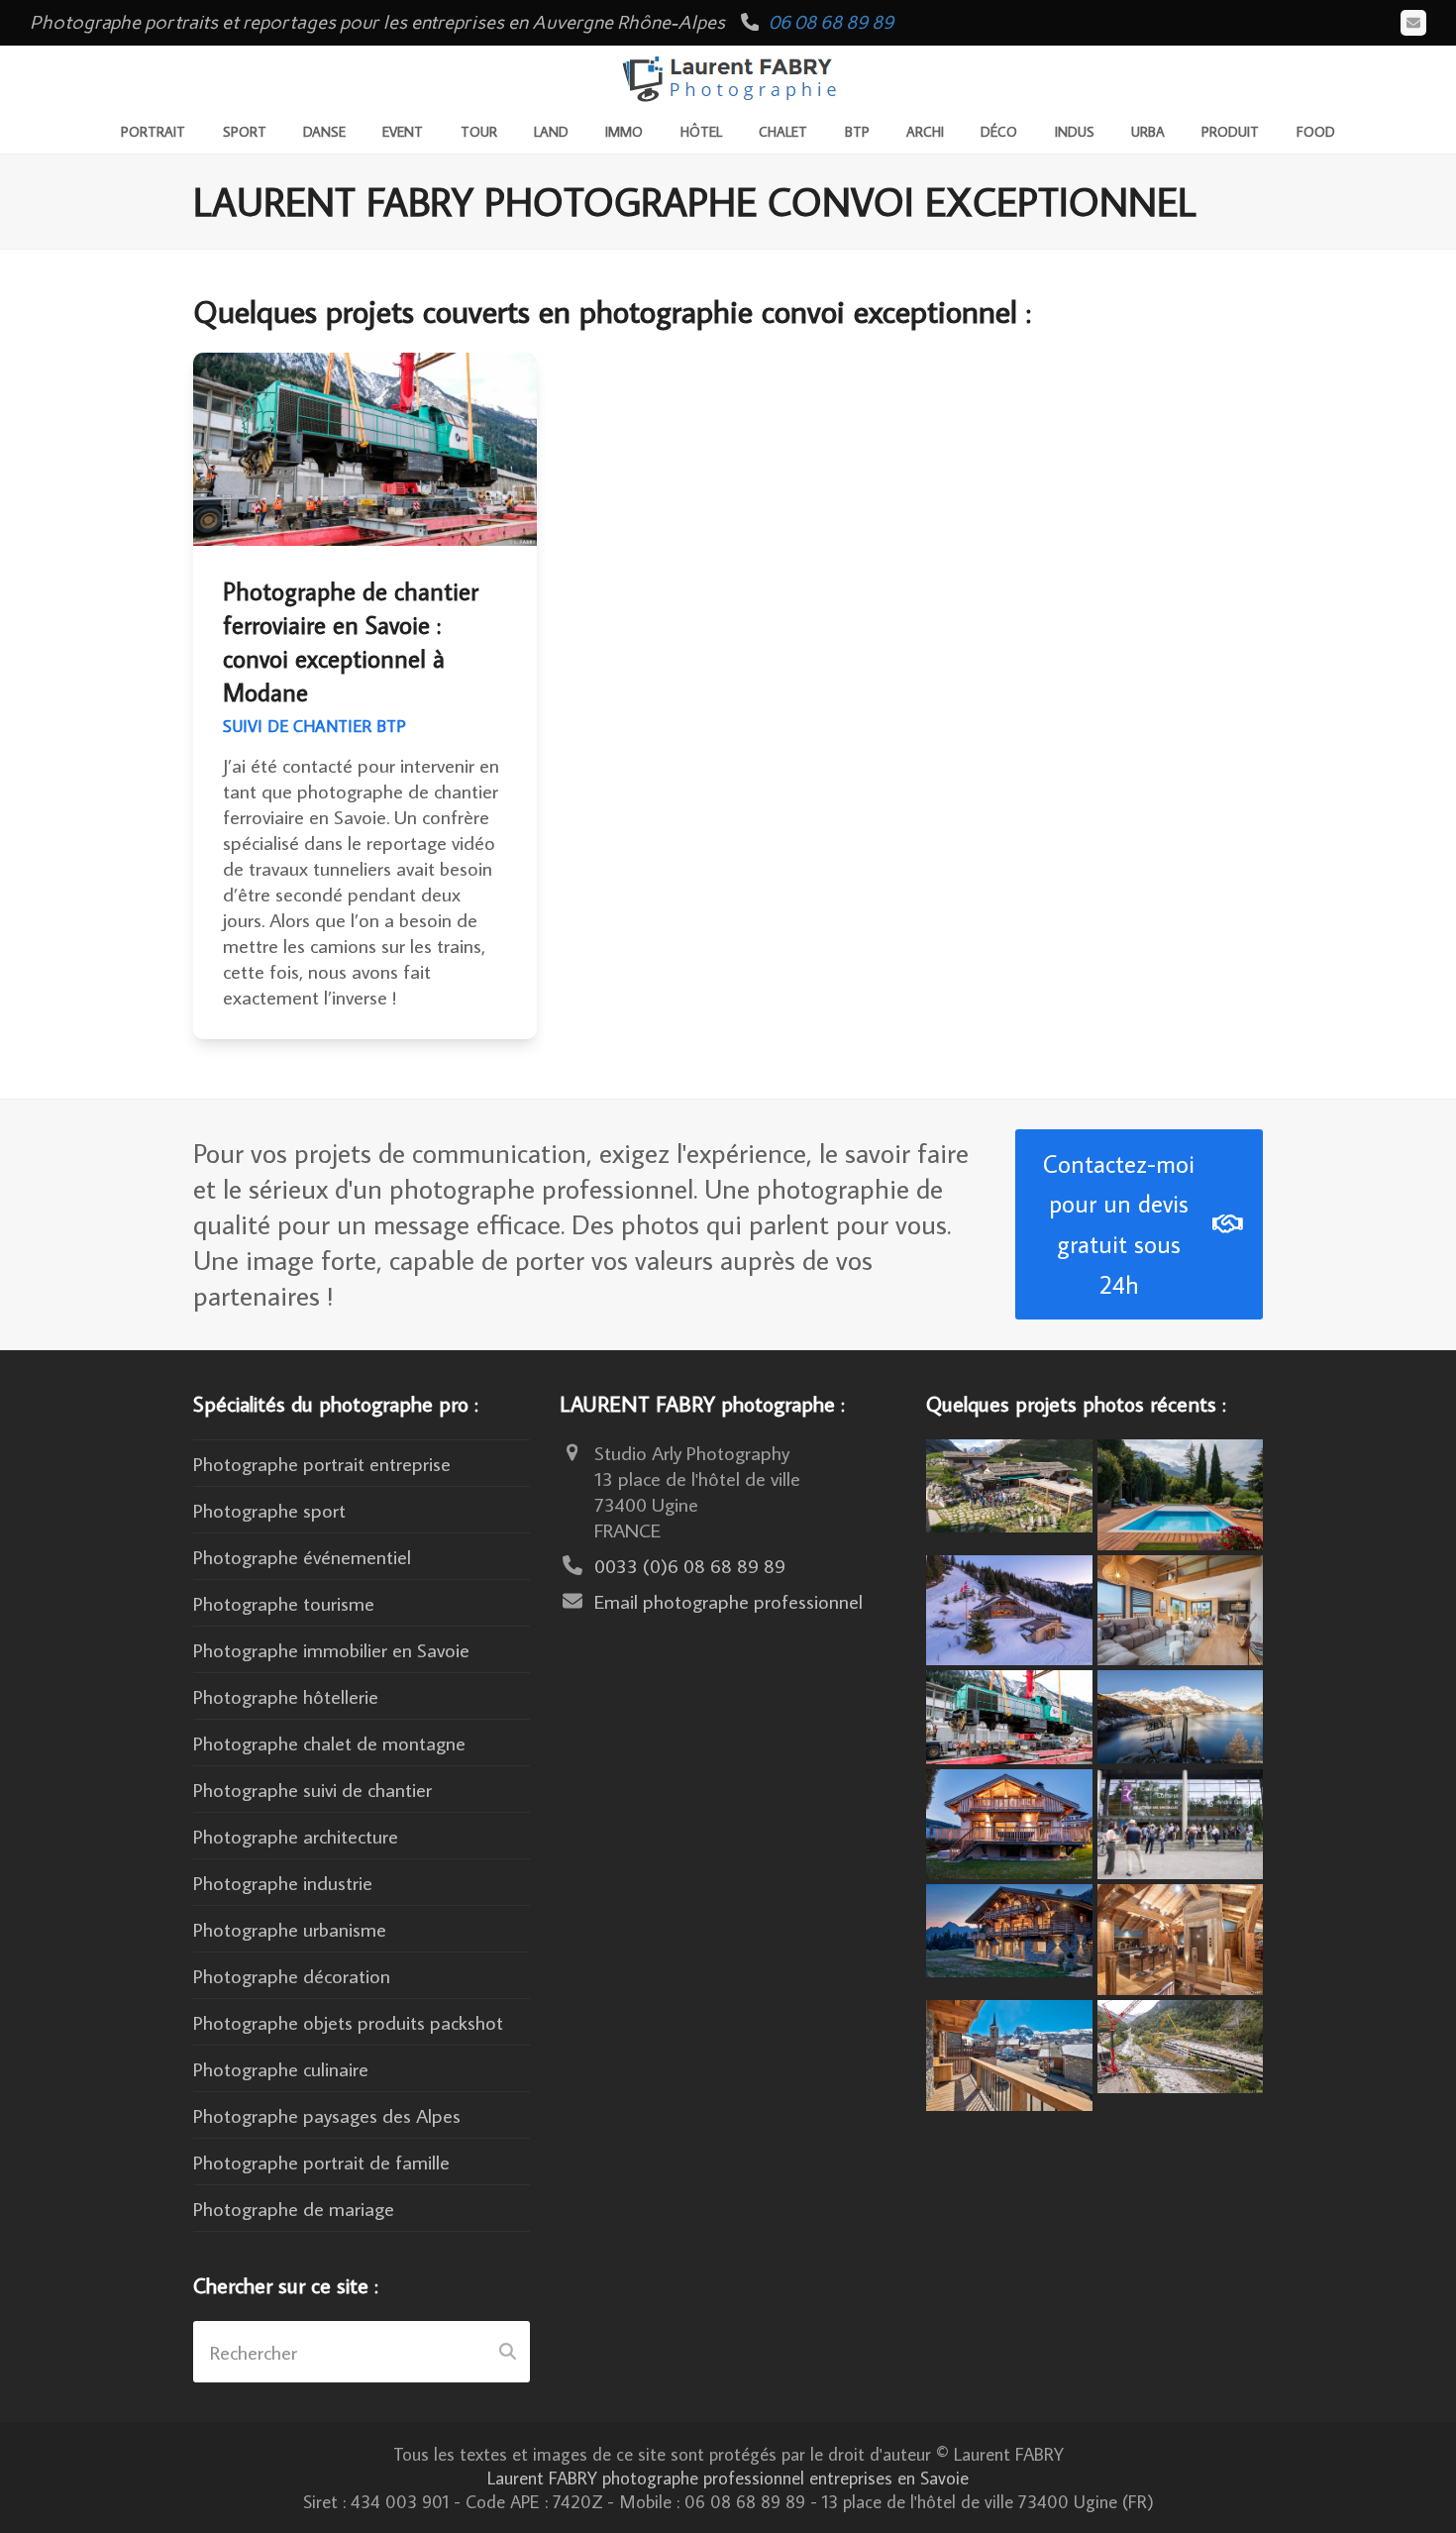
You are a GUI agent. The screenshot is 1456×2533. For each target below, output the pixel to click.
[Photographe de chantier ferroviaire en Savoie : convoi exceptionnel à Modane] (1009, 1714)
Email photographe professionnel (728, 1601)
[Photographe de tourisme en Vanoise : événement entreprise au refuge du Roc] (1009, 1483)
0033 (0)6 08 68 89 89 (690, 1565)
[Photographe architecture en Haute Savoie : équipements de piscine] (1181, 1491)
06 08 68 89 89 (831, 22)
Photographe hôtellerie (286, 1696)
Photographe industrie (283, 1882)
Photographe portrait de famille (321, 2162)
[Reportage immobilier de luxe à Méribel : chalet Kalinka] (1181, 1937)
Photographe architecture (296, 1836)
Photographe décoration (292, 1975)
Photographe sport (269, 1510)
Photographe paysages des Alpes (327, 2115)
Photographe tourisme (284, 1603)
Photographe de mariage (294, 2208)
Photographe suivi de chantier (312, 1789)
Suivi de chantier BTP (314, 726)
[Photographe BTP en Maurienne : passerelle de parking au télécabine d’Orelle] (1181, 2044)
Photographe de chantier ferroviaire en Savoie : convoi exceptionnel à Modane (351, 642)
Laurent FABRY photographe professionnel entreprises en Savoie (728, 2478)
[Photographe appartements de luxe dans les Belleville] (1009, 2052)
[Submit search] (508, 2352)
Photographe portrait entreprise (322, 1463)
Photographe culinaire (281, 2068)
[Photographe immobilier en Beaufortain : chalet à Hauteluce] (1181, 1607)
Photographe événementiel (302, 1556)
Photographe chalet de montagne (329, 1742)
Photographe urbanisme (290, 1929)
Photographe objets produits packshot (348, 2022)
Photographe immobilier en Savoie (331, 1649)
